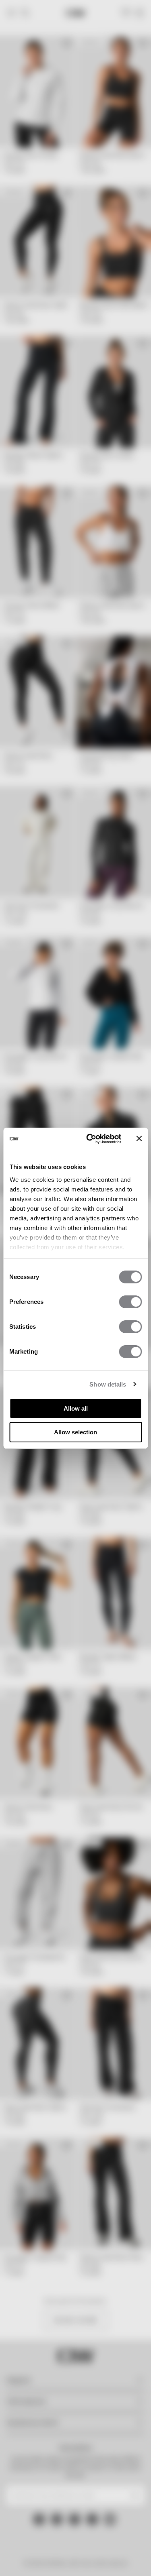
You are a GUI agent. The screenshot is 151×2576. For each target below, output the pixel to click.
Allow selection (75, 1432)
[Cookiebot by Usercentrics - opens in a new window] (90, 1139)
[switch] (130, 1302)
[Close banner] (139, 1138)
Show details (108, 1384)
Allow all (76, 1408)
